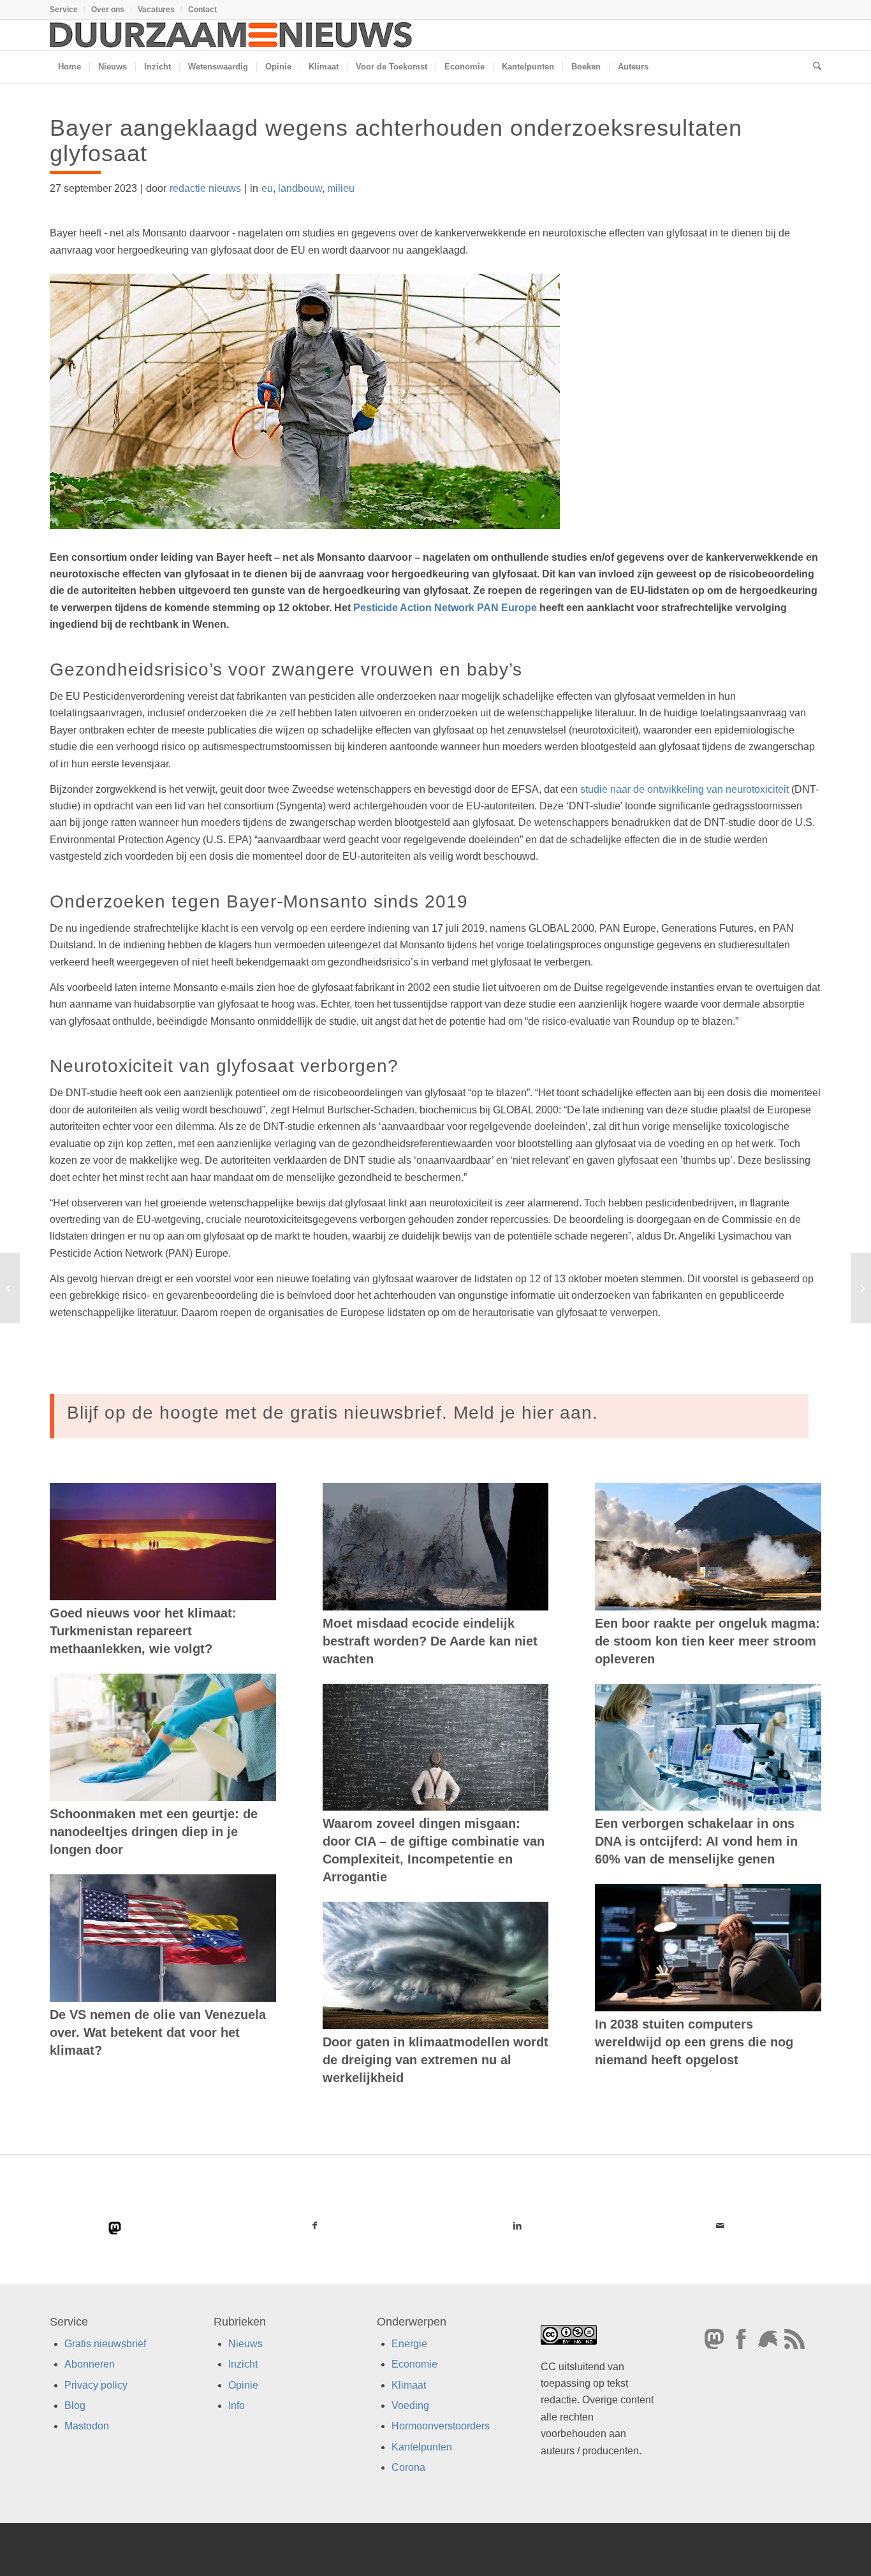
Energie (409, 2344)
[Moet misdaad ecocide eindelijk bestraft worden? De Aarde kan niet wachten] (436, 1547)
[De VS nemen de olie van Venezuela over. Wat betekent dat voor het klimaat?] (163, 1938)
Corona (408, 2467)
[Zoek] (813, 67)
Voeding (410, 2406)
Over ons (108, 10)
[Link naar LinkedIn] (517, 2225)
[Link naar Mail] (720, 2225)
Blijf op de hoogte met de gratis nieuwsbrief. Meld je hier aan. (333, 1413)
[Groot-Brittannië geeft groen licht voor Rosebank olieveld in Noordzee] (861, 1288)
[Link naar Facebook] (315, 2225)
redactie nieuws (205, 188)
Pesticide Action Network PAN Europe (445, 608)
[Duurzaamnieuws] (231, 35)
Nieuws (245, 2344)
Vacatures (156, 10)
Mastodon (87, 2426)
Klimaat (409, 2385)
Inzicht (243, 2364)
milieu (341, 188)
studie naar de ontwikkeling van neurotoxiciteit (684, 789)
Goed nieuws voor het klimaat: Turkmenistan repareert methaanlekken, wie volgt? (143, 1631)
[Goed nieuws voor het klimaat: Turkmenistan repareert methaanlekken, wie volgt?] (163, 1542)
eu (267, 188)
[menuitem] (67, 10)
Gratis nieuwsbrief (105, 2344)
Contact (202, 10)
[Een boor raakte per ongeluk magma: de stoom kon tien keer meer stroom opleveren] (708, 1547)
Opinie (243, 2385)
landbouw (300, 188)
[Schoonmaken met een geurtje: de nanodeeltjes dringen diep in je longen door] (163, 1737)
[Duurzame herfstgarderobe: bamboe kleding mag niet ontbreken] (10, 1288)
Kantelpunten (422, 2447)
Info (237, 2406)
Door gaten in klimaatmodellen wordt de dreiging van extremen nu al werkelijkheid (435, 2060)
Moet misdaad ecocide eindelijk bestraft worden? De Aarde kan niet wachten (430, 1641)
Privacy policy (96, 2385)
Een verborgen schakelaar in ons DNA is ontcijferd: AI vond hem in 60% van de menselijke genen (696, 1841)
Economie (414, 2364)
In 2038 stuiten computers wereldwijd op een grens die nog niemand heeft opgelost (694, 2042)
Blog (75, 2406)
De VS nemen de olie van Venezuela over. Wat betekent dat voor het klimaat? (158, 2032)
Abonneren (90, 2364)
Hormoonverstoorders (441, 2426)
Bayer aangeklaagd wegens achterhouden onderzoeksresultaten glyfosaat (396, 141)
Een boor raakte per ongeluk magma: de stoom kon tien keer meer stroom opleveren (707, 1641)
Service (64, 10)
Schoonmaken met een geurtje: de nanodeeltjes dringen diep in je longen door (154, 1832)
